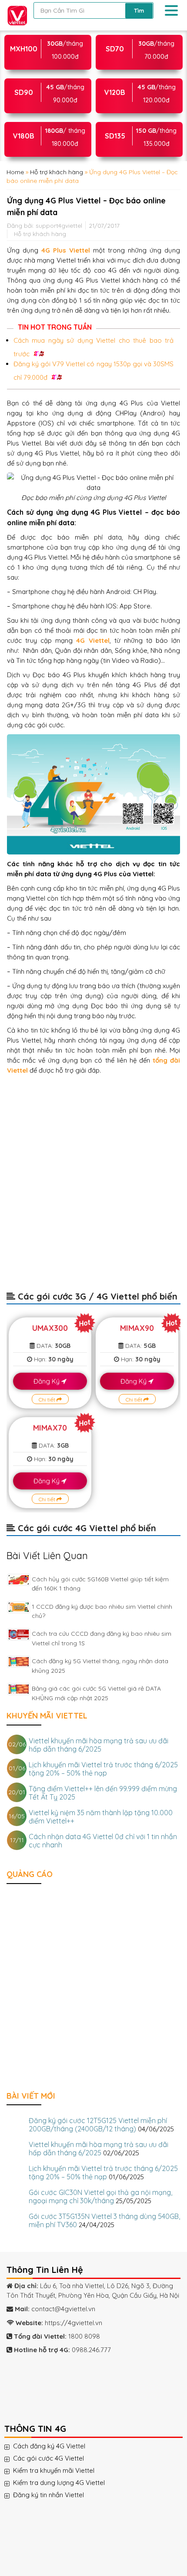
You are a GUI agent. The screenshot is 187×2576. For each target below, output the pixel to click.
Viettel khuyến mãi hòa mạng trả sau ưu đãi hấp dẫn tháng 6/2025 (99, 1745)
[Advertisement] (93, 1187)
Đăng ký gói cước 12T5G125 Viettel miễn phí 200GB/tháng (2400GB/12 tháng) (98, 2125)
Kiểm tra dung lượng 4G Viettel (68, 2483)
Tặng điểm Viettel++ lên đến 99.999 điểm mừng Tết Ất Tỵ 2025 (103, 1793)
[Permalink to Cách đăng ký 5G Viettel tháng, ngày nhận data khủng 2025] (19, 1662)
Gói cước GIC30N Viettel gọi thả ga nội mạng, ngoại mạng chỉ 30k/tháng (100, 2196)
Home (15, 172)
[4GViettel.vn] (15, 15)
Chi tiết (48, 1399)
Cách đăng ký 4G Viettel (58, 2446)
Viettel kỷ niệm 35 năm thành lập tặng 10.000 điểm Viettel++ (101, 1817)
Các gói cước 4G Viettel (57, 2458)
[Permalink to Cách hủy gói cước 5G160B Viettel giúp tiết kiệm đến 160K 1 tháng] (19, 1580)
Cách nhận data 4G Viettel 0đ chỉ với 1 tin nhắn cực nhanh (103, 1841)
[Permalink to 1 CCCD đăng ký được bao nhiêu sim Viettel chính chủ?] (19, 1607)
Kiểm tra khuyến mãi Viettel (62, 2471)
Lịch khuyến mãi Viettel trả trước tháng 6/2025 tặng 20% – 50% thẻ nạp (103, 1769)
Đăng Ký (47, 1381)
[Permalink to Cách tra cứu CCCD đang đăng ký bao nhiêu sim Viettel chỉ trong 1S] (19, 1634)
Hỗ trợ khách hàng (57, 172)
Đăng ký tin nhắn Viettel (57, 2495)
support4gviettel (59, 225)
